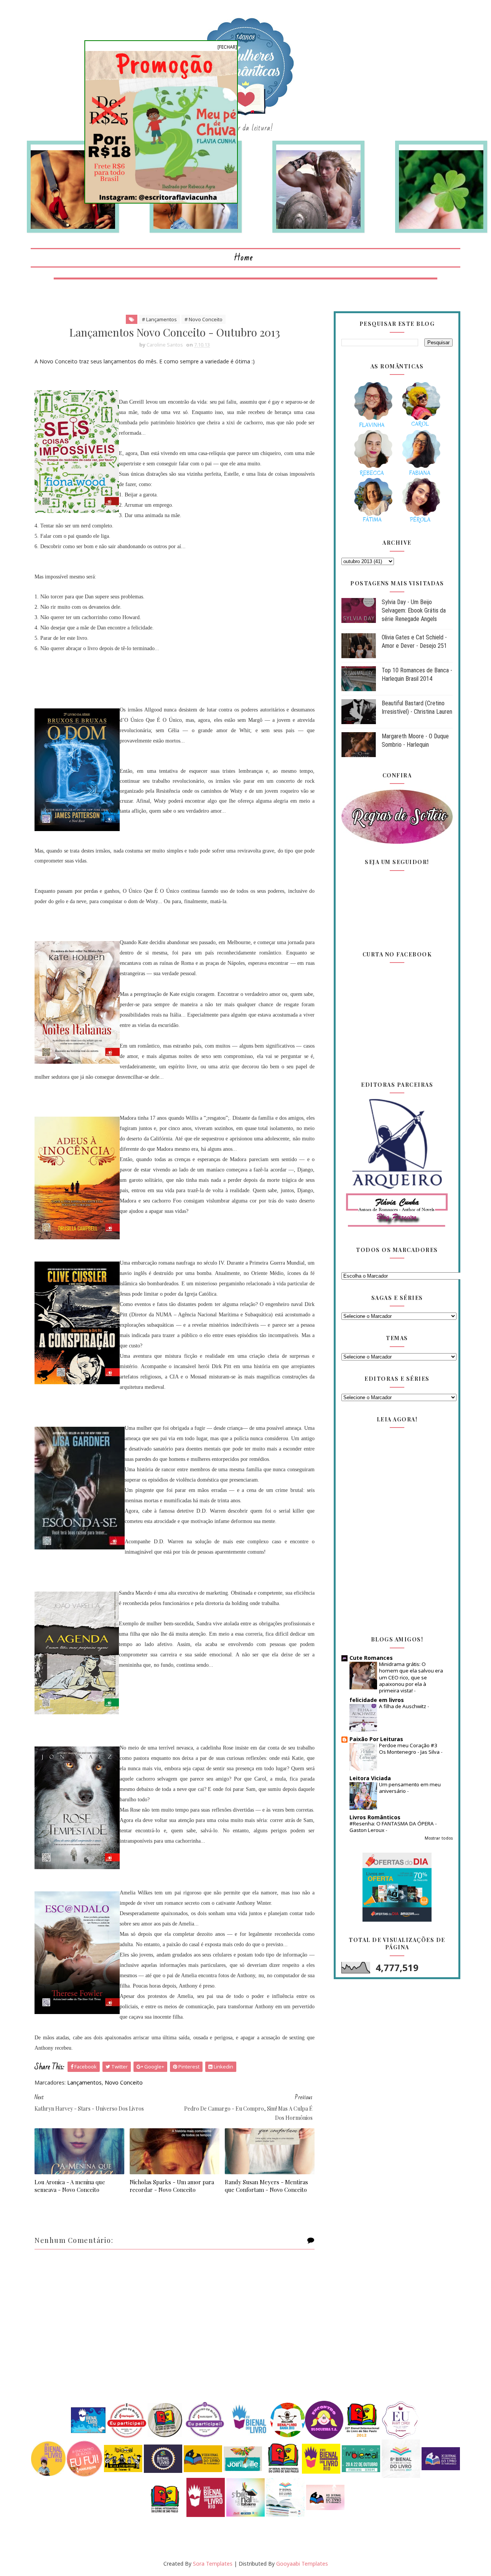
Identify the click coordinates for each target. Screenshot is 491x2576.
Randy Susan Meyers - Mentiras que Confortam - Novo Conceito (266, 2186)
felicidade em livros (377, 1700)
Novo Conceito (124, 2082)
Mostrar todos (439, 1838)
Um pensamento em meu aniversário (410, 1788)
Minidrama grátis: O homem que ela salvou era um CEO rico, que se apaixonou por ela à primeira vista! (411, 1677)
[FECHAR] (227, 47)
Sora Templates (213, 2564)
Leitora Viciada (370, 1778)
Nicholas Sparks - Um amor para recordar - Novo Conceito (172, 2186)
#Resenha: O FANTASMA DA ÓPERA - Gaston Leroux (393, 1827)
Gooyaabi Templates (302, 2564)
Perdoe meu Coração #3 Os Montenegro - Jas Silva (410, 1749)
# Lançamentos (159, 319)
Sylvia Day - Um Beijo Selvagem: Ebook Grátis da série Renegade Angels (414, 611)
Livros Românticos (375, 1817)
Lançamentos (84, 2082)
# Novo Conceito (203, 319)
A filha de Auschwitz (403, 1706)
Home (243, 258)
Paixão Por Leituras (376, 1739)
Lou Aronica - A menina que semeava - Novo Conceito (70, 2186)
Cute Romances (371, 1658)
